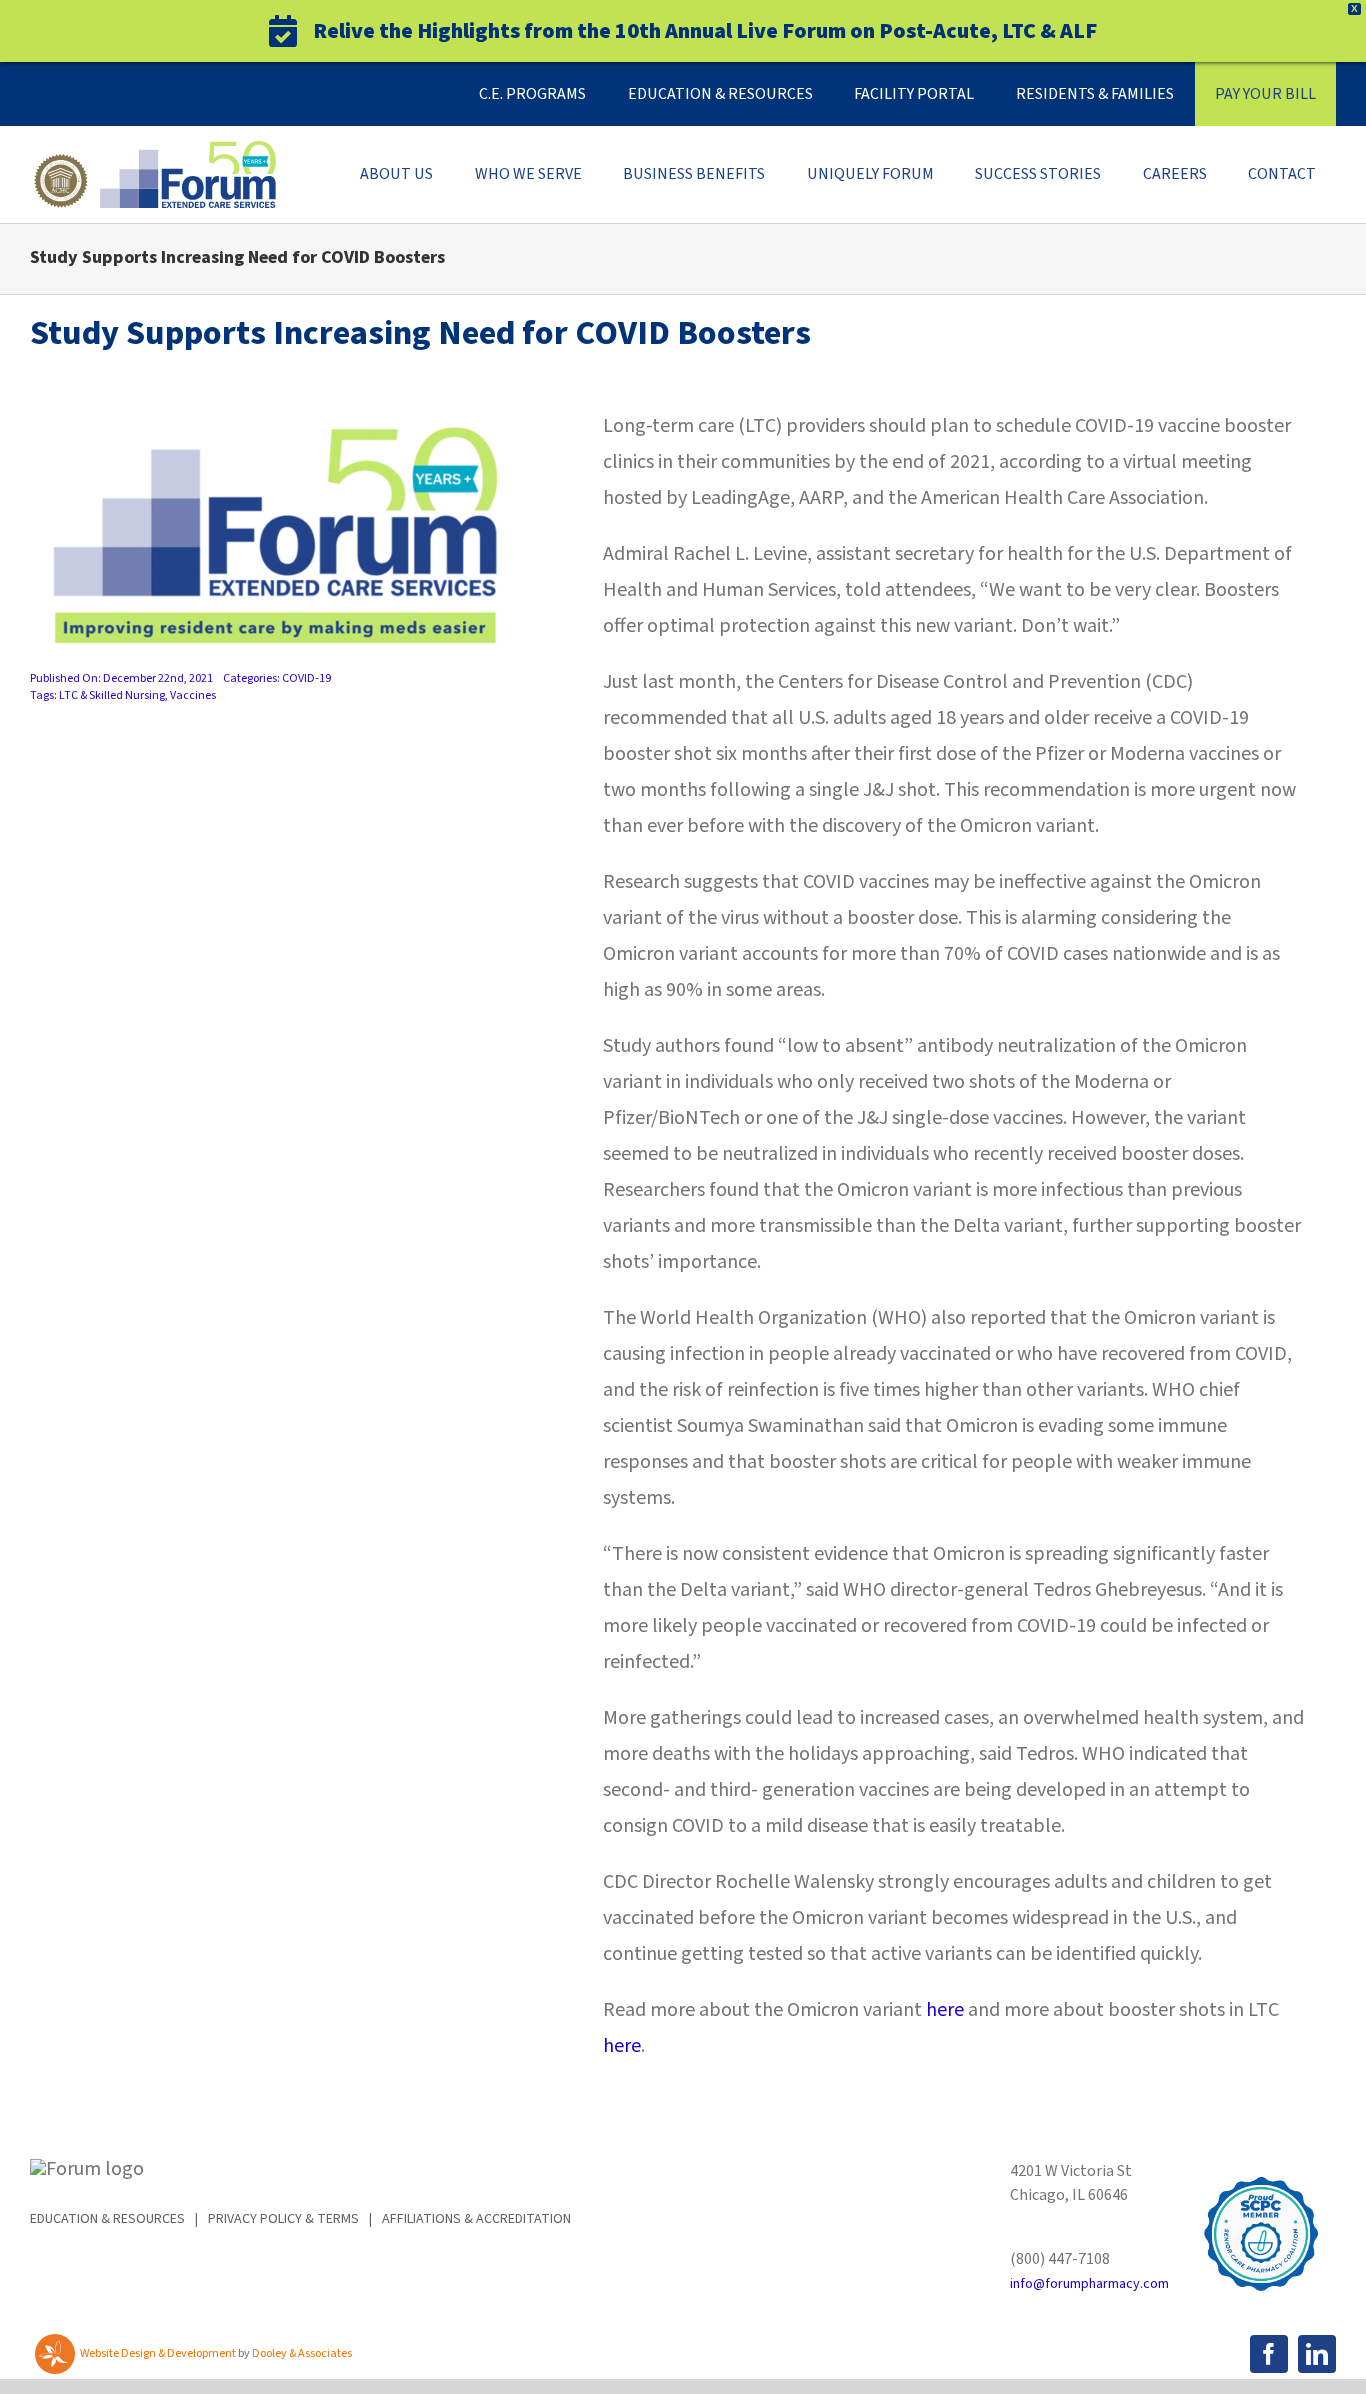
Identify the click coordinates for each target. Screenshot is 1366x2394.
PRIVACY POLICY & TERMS (283, 2219)
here (945, 2010)
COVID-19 (306, 678)
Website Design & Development (158, 2353)
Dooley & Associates (302, 2353)
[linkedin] (1317, 2354)
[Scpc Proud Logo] (1261, 2169)
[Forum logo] (153, 151)
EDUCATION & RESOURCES (107, 2219)
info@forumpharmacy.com (1089, 2284)
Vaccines (193, 695)
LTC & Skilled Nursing (112, 695)
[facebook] (1269, 2354)
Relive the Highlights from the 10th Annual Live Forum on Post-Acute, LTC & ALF (705, 31)
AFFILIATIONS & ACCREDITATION (476, 2219)
